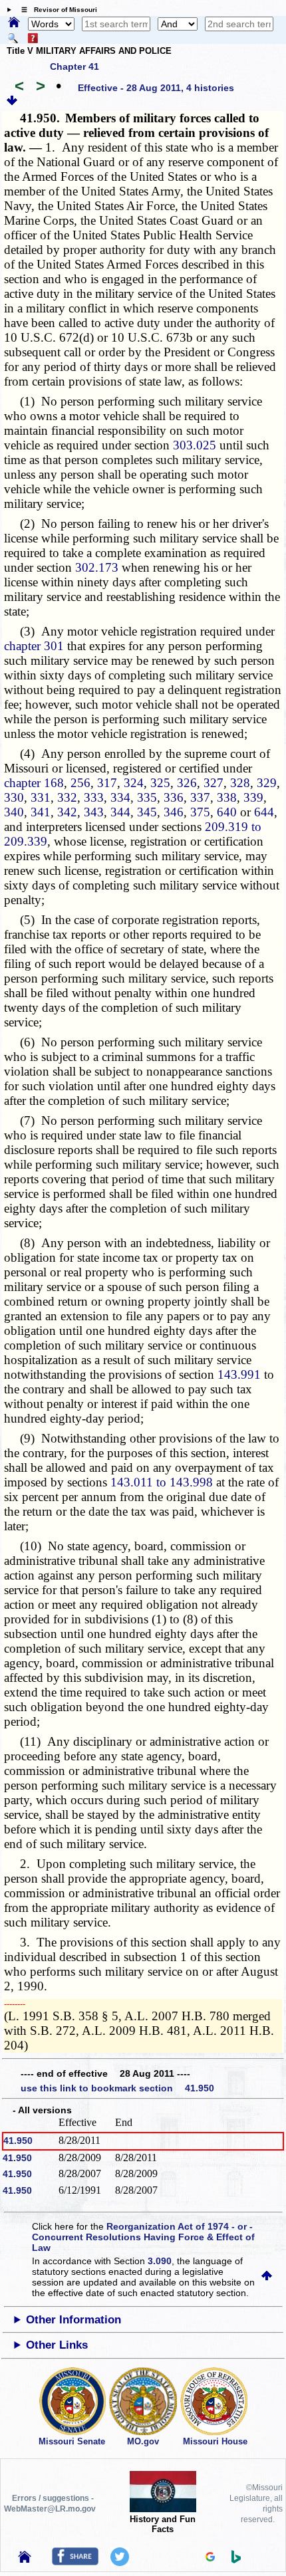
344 (120, 812)
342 (67, 812)
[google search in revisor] (210, 2558)
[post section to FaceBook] (75, 2562)
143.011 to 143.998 (162, 1482)
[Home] (14, 23)
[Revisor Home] (25, 2559)
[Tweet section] (120, 2563)
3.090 (160, 2261)
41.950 (18, 2141)
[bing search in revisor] (236, 2560)
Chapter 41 (74, 66)
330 (14, 797)
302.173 (97, 567)
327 (214, 783)
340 (14, 812)
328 (240, 783)
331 (41, 797)
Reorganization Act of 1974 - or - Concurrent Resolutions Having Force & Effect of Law (143, 2237)
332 (67, 797)
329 (267, 783)
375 (200, 812)
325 (160, 783)
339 (253, 797)
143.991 (239, 1374)
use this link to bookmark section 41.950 (117, 2088)
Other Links (57, 2345)
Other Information (73, 2320)
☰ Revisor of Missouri (56, 10)
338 (227, 797)
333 (94, 797)
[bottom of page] (12, 102)
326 (187, 783)
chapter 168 (34, 783)
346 (174, 812)
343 (94, 812)
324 (134, 783)
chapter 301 (34, 646)
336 (174, 797)
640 (227, 812)
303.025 (195, 445)
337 (200, 797)
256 (80, 783)
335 (147, 797)
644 (264, 812)
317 (107, 783)
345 (147, 812)
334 (120, 797)
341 (41, 812)
